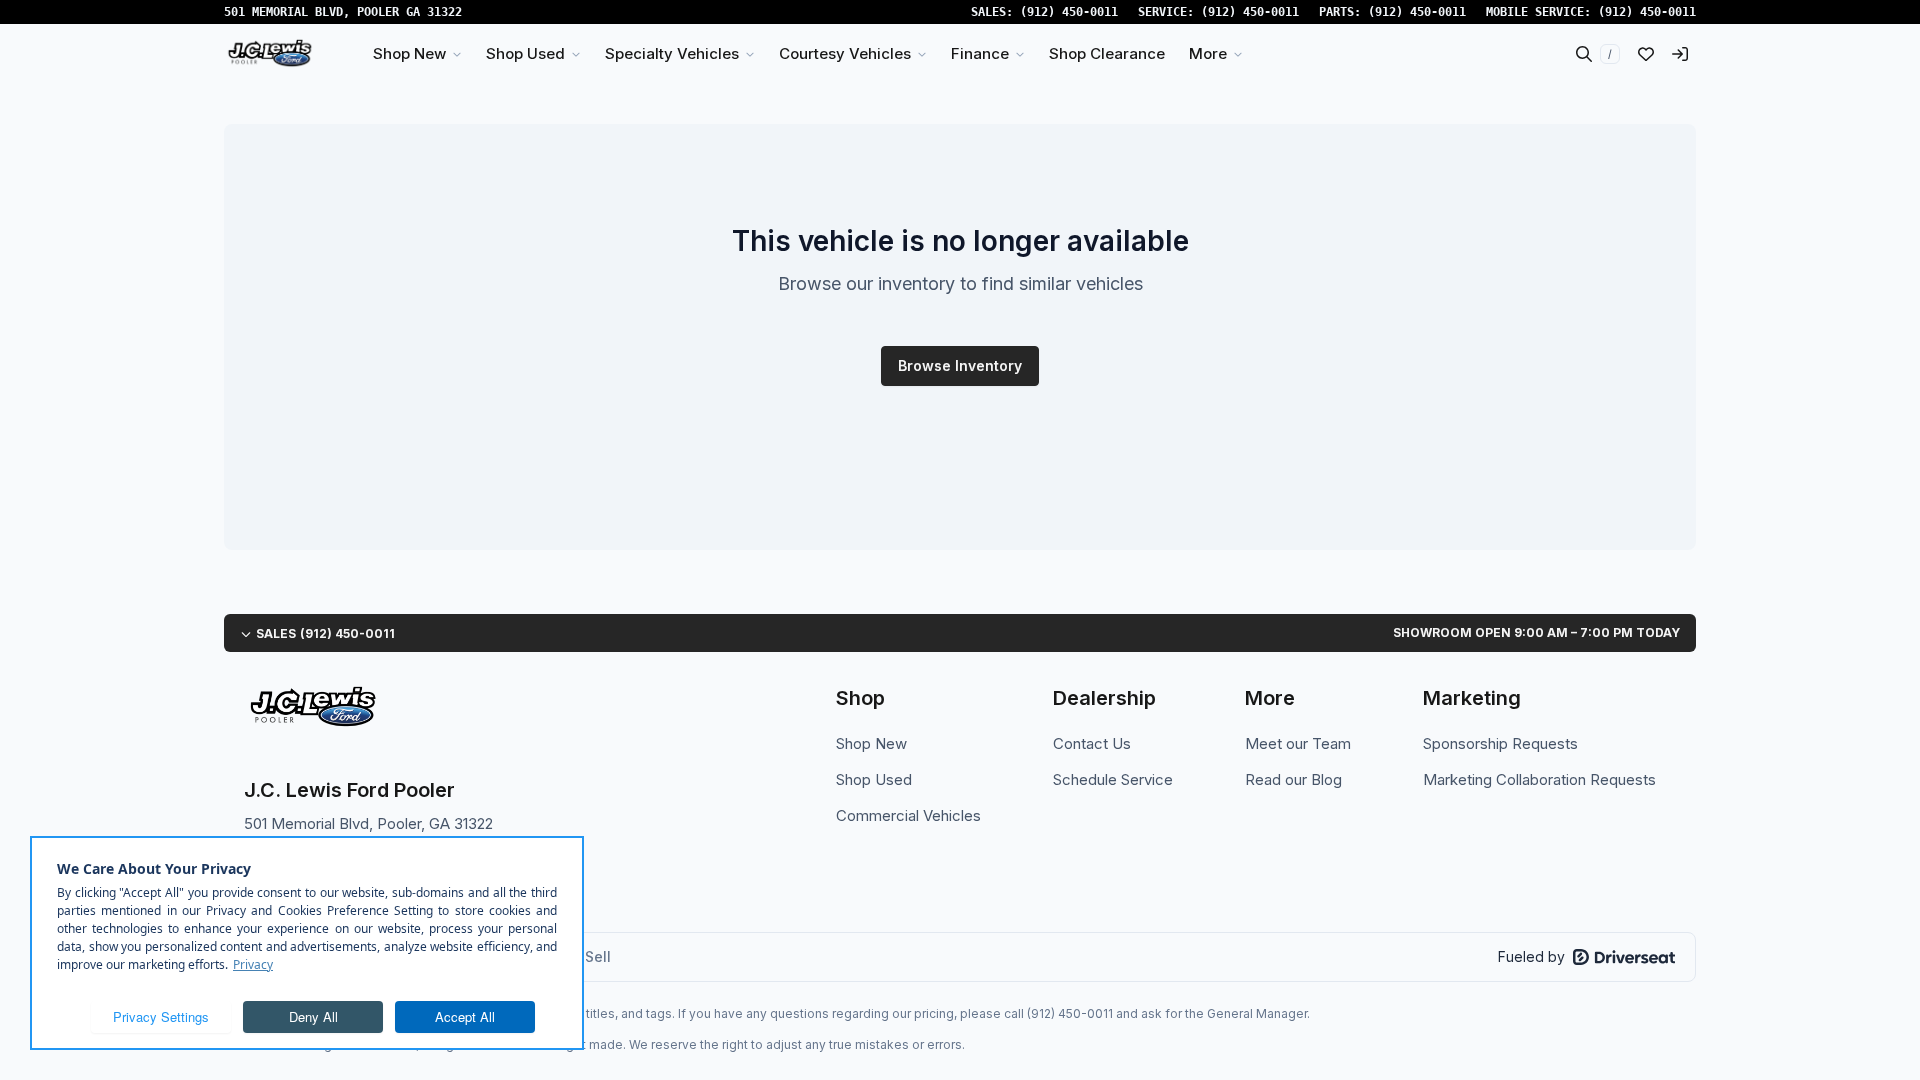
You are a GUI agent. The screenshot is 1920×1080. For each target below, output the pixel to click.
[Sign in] (1680, 54)
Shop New (871, 743)
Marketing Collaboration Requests (1539, 779)
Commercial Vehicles (908, 815)
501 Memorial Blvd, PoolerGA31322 (343, 12)
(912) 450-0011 (1069, 12)
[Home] (269, 54)
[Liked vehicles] (1646, 54)
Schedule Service (1113, 779)
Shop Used (874, 779)
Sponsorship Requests (1500, 743)
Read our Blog (1293, 779)
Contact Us (1092, 743)
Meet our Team (1298, 743)
